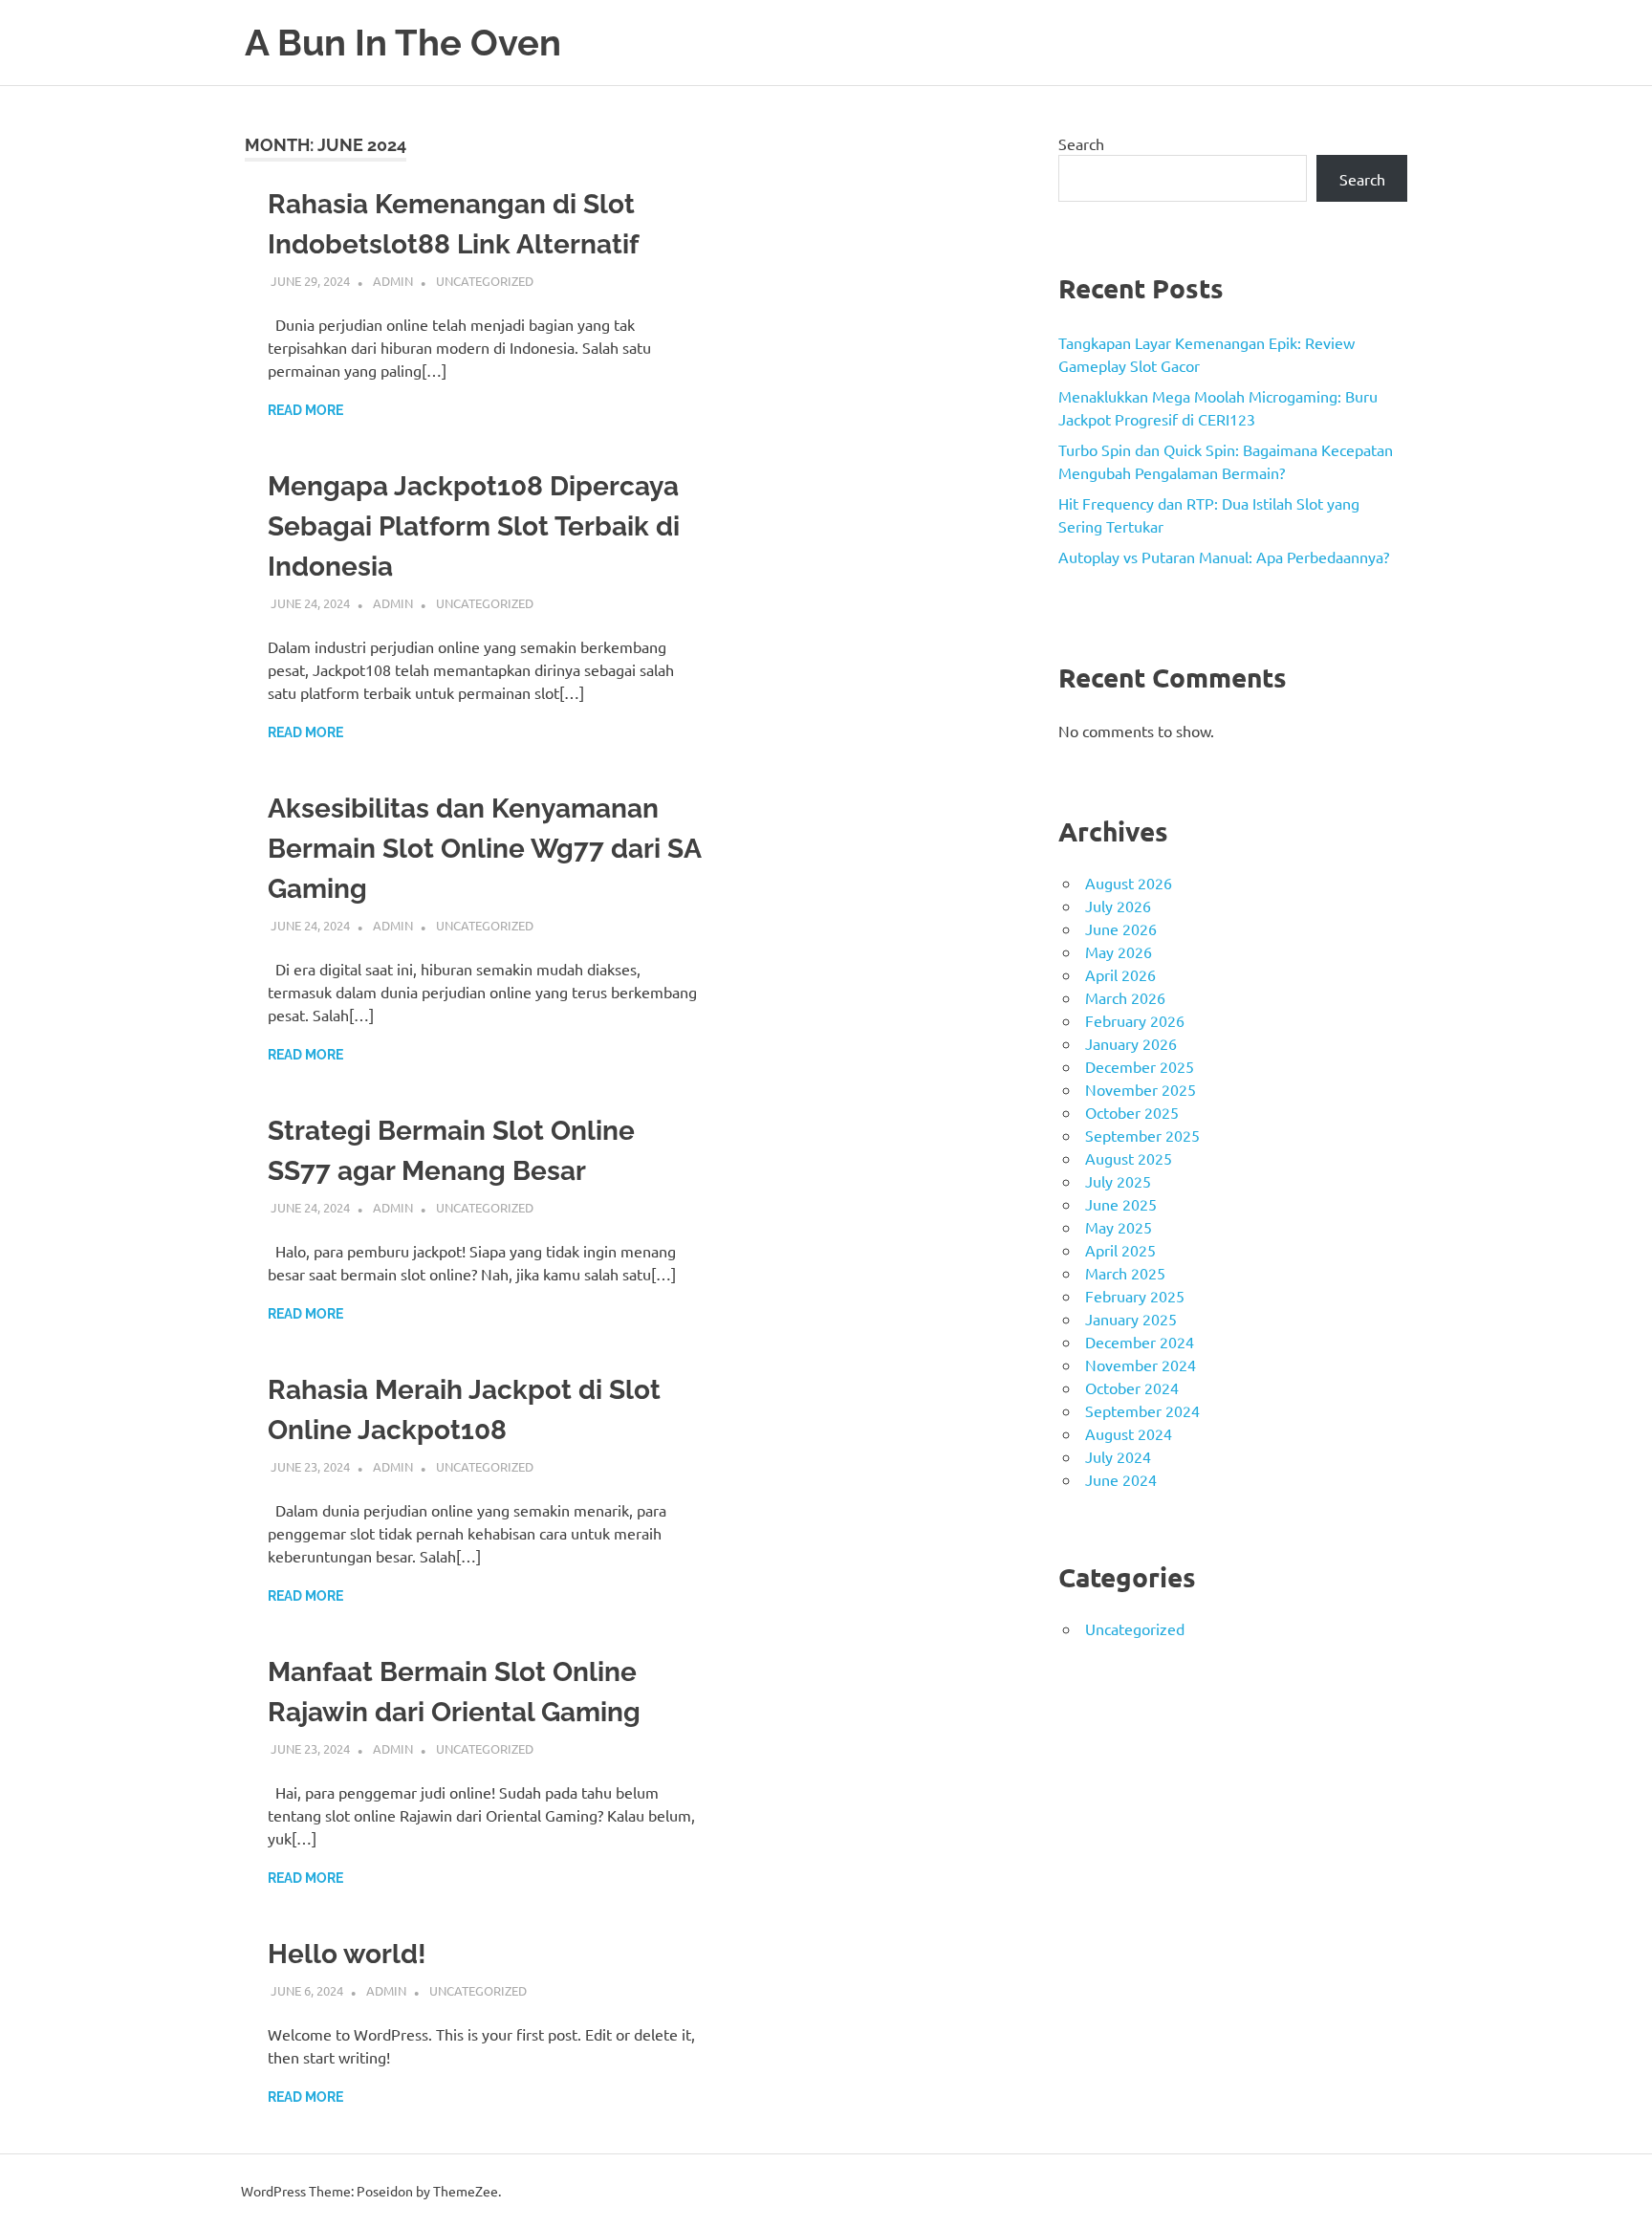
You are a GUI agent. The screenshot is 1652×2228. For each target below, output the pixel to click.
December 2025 (1140, 1066)
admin (393, 281)
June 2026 (1121, 928)
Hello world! (347, 1954)
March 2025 (1125, 1273)
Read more (305, 410)
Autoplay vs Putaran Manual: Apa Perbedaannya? (1224, 557)
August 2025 (1129, 1158)
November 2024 (1141, 1365)
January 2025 (1131, 1319)
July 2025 (1118, 1181)
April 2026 (1120, 974)
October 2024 (1132, 1387)
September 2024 (1142, 1410)
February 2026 (1135, 1020)
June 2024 (1121, 1479)
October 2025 (1132, 1112)
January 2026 (1131, 1043)
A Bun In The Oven (403, 43)
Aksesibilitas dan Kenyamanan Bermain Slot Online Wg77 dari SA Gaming (484, 849)
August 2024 (1129, 1433)
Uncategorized (485, 281)
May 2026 (1119, 951)
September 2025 (1142, 1135)
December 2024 (1140, 1342)
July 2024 (1118, 1456)
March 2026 (1125, 997)
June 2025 (1121, 1204)
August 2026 (1129, 883)
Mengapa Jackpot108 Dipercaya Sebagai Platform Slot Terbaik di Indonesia (474, 526)
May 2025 (1119, 1227)
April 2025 (1120, 1250)
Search (1081, 143)
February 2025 (1135, 1296)
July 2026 (1118, 906)
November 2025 (1141, 1089)
